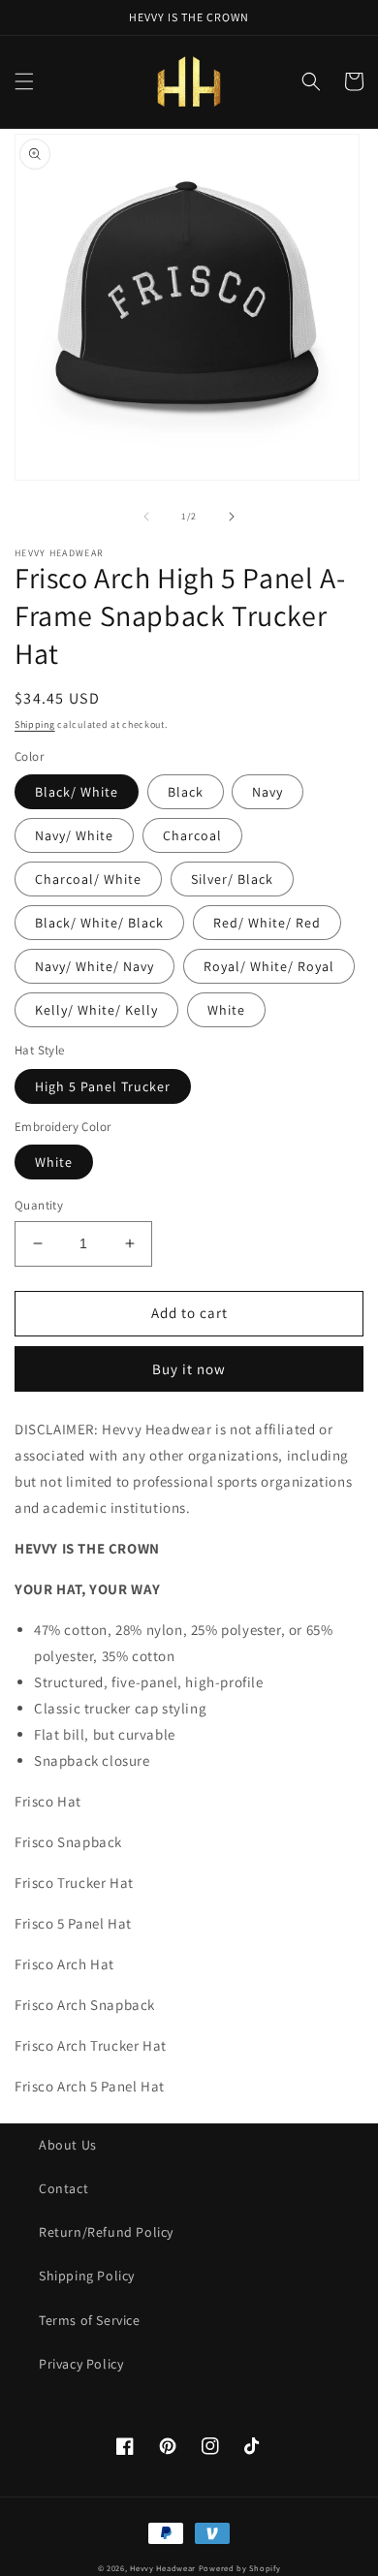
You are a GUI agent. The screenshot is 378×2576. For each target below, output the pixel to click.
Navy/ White (74, 835)
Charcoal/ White (88, 879)
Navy (268, 792)
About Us (68, 2145)
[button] (24, 81)
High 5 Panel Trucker (103, 1086)
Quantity (39, 1205)
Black (186, 792)
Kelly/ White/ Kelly (96, 1010)
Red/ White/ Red (267, 923)
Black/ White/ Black (99, 923)
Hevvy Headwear (163, 2568)
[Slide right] (232, 517)
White (226, 1010)
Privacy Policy (81, 2364)
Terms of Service (90, 2320)
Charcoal (192, 835)
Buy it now (189, 1369)
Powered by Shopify (240, 2568)
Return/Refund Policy (106, 2232)
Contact (63, 2188)
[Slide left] (146, 517)
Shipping (35, 724)
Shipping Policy (87, 2276)
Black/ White (77, 792)
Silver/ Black (232, 879)
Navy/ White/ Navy (94, 966)
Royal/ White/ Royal (269, 966)
